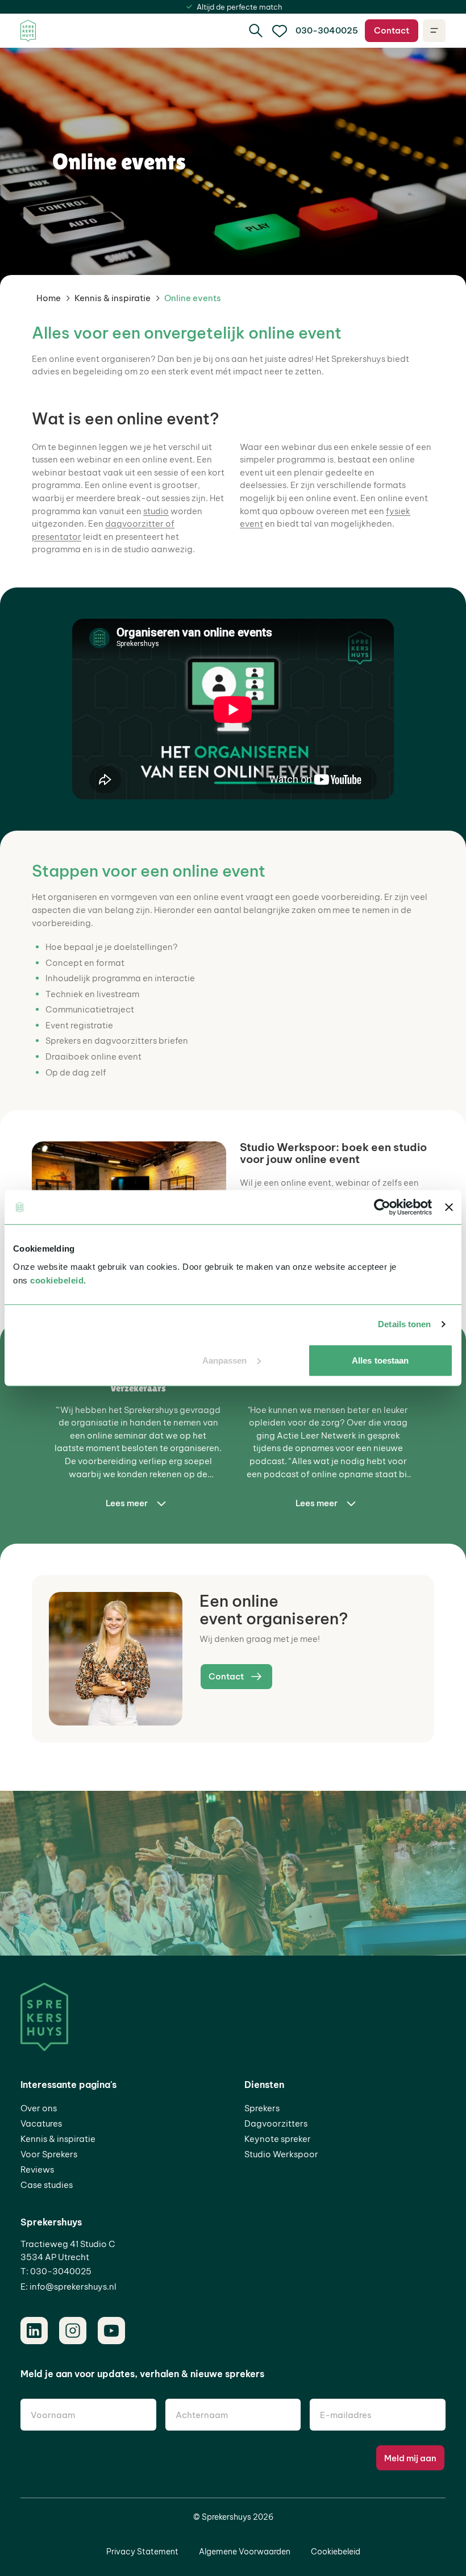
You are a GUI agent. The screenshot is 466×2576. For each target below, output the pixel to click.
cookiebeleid (57, 1280)
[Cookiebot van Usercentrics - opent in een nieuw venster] (382, 1207)
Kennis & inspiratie (113, 298)
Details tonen (404, 1324)
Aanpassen (225, 1360)
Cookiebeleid (336, 2552)
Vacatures (41, 2123)
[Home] (28, 31)
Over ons (39, 2108)
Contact (392, 30)
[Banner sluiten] (449, 1207)
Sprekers (262, 2108)
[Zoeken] (256, 31)
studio (156, 511)
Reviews (37, 2169)
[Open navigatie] (434, 31)
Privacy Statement (142, 2552)
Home (49, 298)
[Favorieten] (280, 31)
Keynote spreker (278, 2139)
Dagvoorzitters (276, 2123)
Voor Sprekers (49, 2154)
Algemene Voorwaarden (245, 2552)
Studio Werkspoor (281, 2154)
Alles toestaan (380, 1360)
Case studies (47, 2185)
